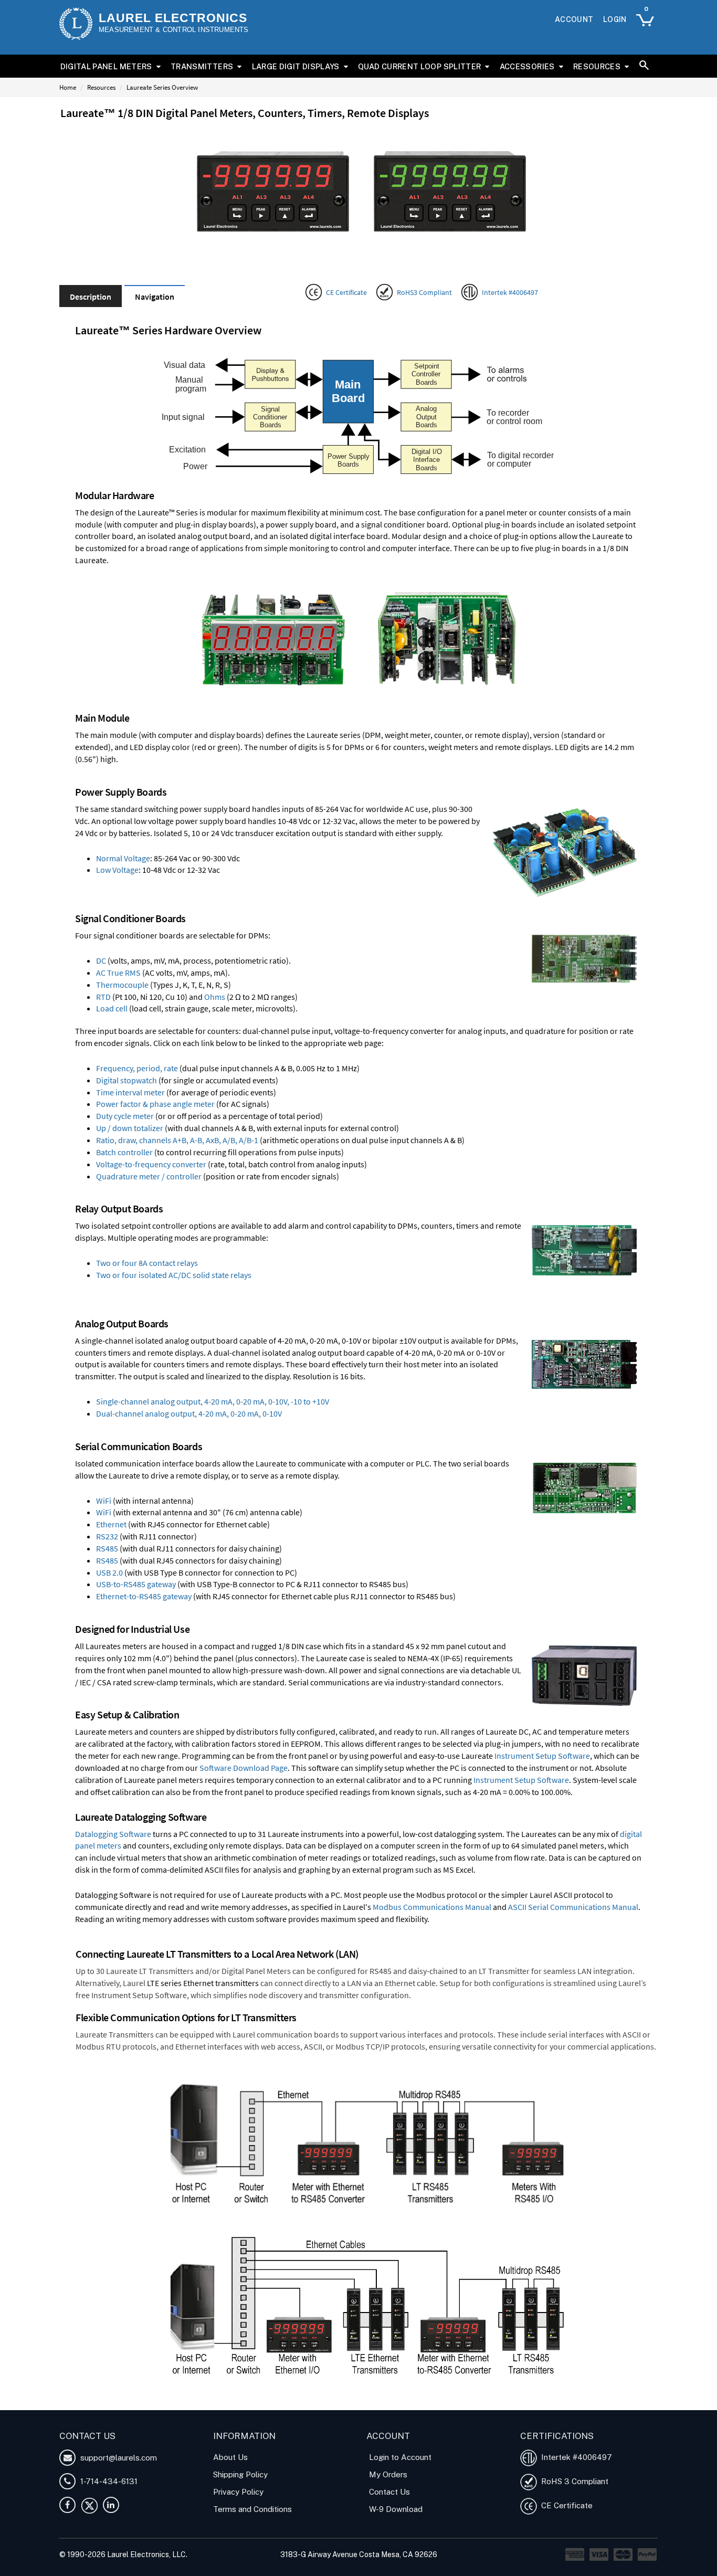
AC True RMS (118, 973)
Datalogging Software (113, 1834)
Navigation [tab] (155, 297)
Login (615, 19)
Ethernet (111, 1524)
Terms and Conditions (252, 2509)
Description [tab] (91, 297)
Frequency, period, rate (137, 1068)
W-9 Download (396, 2509)
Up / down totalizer (130, 1128)
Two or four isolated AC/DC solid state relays (174, 1275)
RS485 (107, 1548)
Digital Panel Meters (106, 66)
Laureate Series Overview (162, 87)
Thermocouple (122, 985)
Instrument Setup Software (542, 1756)
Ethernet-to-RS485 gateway (144, 1596)
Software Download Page (244, 1768)
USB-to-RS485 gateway (136, 1584)
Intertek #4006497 (510, 292)
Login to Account (400, 2457)
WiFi (104, 1501)
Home (68, 87)
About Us (230, 2457)
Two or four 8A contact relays (147, 1263)
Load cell (112, 1008)
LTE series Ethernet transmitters (203, 1983)
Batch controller (124, 1152)
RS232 (107, 1536)
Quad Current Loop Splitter (419, 66)
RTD (103, 997)
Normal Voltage (123, 858)
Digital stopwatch (126, 1080)
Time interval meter (130, 1092)
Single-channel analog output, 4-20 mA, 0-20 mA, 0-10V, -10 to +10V (213, 1401)
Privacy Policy (238, 2492)
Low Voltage (117, 870)
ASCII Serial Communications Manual (573, 1907)
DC (101, 960)
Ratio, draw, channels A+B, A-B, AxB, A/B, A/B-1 (177, 1140)
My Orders (388, 2474)
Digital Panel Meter (92, 2404)
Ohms (215, 997)
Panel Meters (192, 2404)
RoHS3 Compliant (424, 292)
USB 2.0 (109, 1572)
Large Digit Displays (296, 66)
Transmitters (202, 66)
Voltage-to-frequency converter (151, 1164)
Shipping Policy (240, 2474)
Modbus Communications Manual (432, 1907)
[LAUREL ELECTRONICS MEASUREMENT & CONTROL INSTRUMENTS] (76, 24)
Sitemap (486, 2554)
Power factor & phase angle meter (155, 1104)
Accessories (527, 66)
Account (574, 19)
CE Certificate (346, 292)
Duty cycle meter (125, 1116)
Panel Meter (147, 2404)
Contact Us (389, 2492)
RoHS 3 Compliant (573, 2481)
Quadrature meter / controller (149, 1176)
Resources (597, 66)
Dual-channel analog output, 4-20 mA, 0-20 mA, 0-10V (189, 1413)
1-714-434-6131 (108, 2481)
